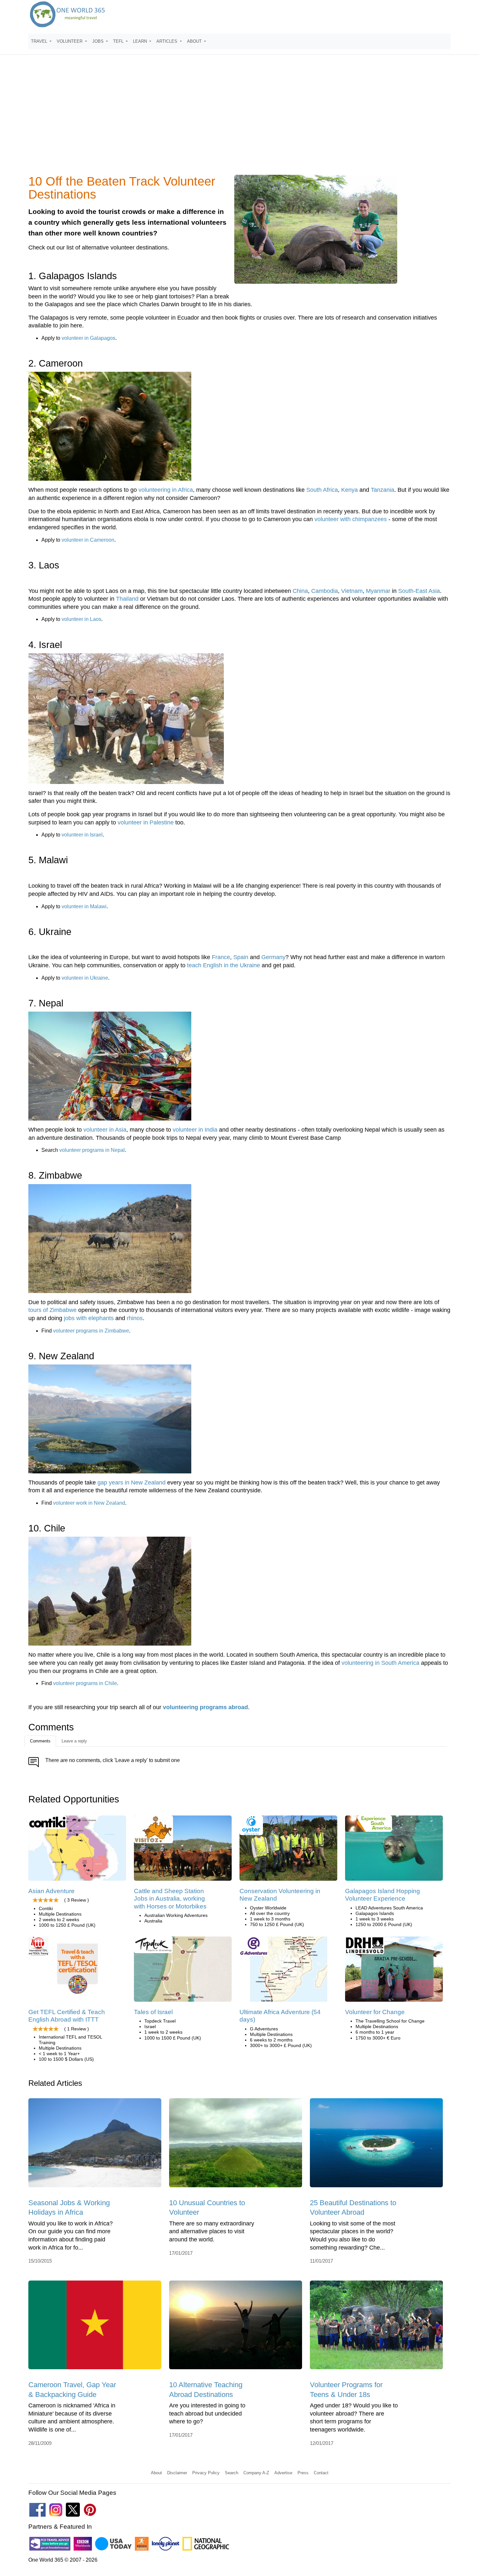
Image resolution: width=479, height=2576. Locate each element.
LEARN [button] (141, 41)
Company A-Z (256, 2473)
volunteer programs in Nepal (92, 1150)
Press (303, 2473)
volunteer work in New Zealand (89, 1503)
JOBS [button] (99, 41)
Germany (273, 957)
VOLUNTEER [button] (70, 41)
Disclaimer (177, 2473)
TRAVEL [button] (40, 41)
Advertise (283, 2473)
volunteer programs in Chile (85, 1683)
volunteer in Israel (82, 835)
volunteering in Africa (166, 490)
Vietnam (352, 591)
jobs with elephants (89, 1318)
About (156, 2473)
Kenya (349, 490)
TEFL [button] (119, 41)
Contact (321, 2473)
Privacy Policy (206, 2473)
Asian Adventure (51, 1891)
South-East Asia (419, 591)
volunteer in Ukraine (85, 978)
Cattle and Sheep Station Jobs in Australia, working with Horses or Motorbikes (170, 1899)
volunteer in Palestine (146, 822)
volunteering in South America (380, 1663)
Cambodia (325, 591)
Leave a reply (74, 1741)
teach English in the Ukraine (224, 965)
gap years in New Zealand (131, 1483)
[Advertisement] (239, 119)
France (221, 957)
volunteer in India (195, 1130)
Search (232, 2473)
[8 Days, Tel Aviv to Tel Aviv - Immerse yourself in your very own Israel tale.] (183, 1971)
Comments (40, 1741)
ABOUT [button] (195, 41)
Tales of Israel (153, 2012)
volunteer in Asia (105, 1130)
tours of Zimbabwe (52, 1310)
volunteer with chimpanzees (351, 519)
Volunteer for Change (375, 2012)
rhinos (135, 1318)
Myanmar (378, 591)
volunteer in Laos (81, 619)
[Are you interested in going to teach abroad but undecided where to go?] (236, 2327)
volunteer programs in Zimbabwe (91, 1331)
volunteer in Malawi (84, 906)
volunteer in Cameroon (88, 540)
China (300, 591)
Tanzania (383, 490)
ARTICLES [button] (167, 41)
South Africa (322, 490)
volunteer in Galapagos (88, 338)
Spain (241, 957)
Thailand (127, 599)
